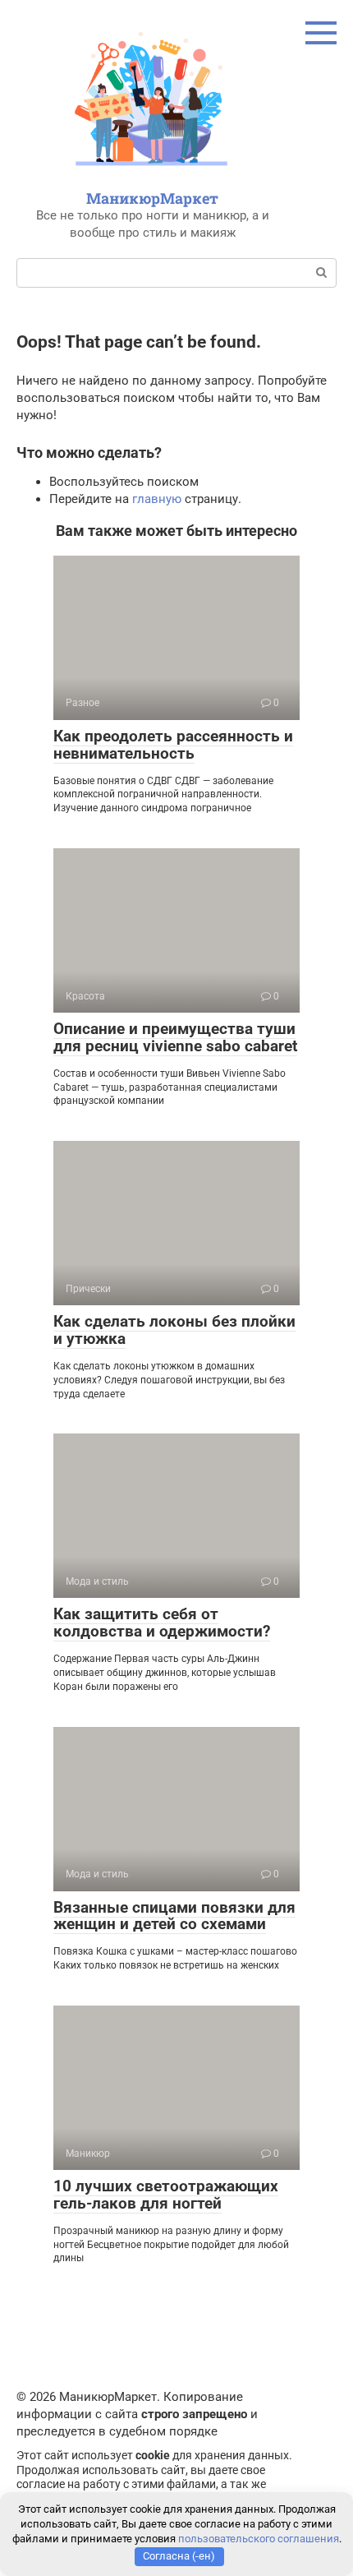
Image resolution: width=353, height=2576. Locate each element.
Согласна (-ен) (179, 2556)
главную (157, 499)
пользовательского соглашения (259, 2539)
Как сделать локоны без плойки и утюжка (174, 1330)
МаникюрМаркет (152, 198)
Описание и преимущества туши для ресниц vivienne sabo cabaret (175, 1037)
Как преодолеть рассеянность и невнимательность (173, 745)
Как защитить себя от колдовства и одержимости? (162, 1623)
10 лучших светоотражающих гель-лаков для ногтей (166, 2195)
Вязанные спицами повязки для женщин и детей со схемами (174, 1916)
